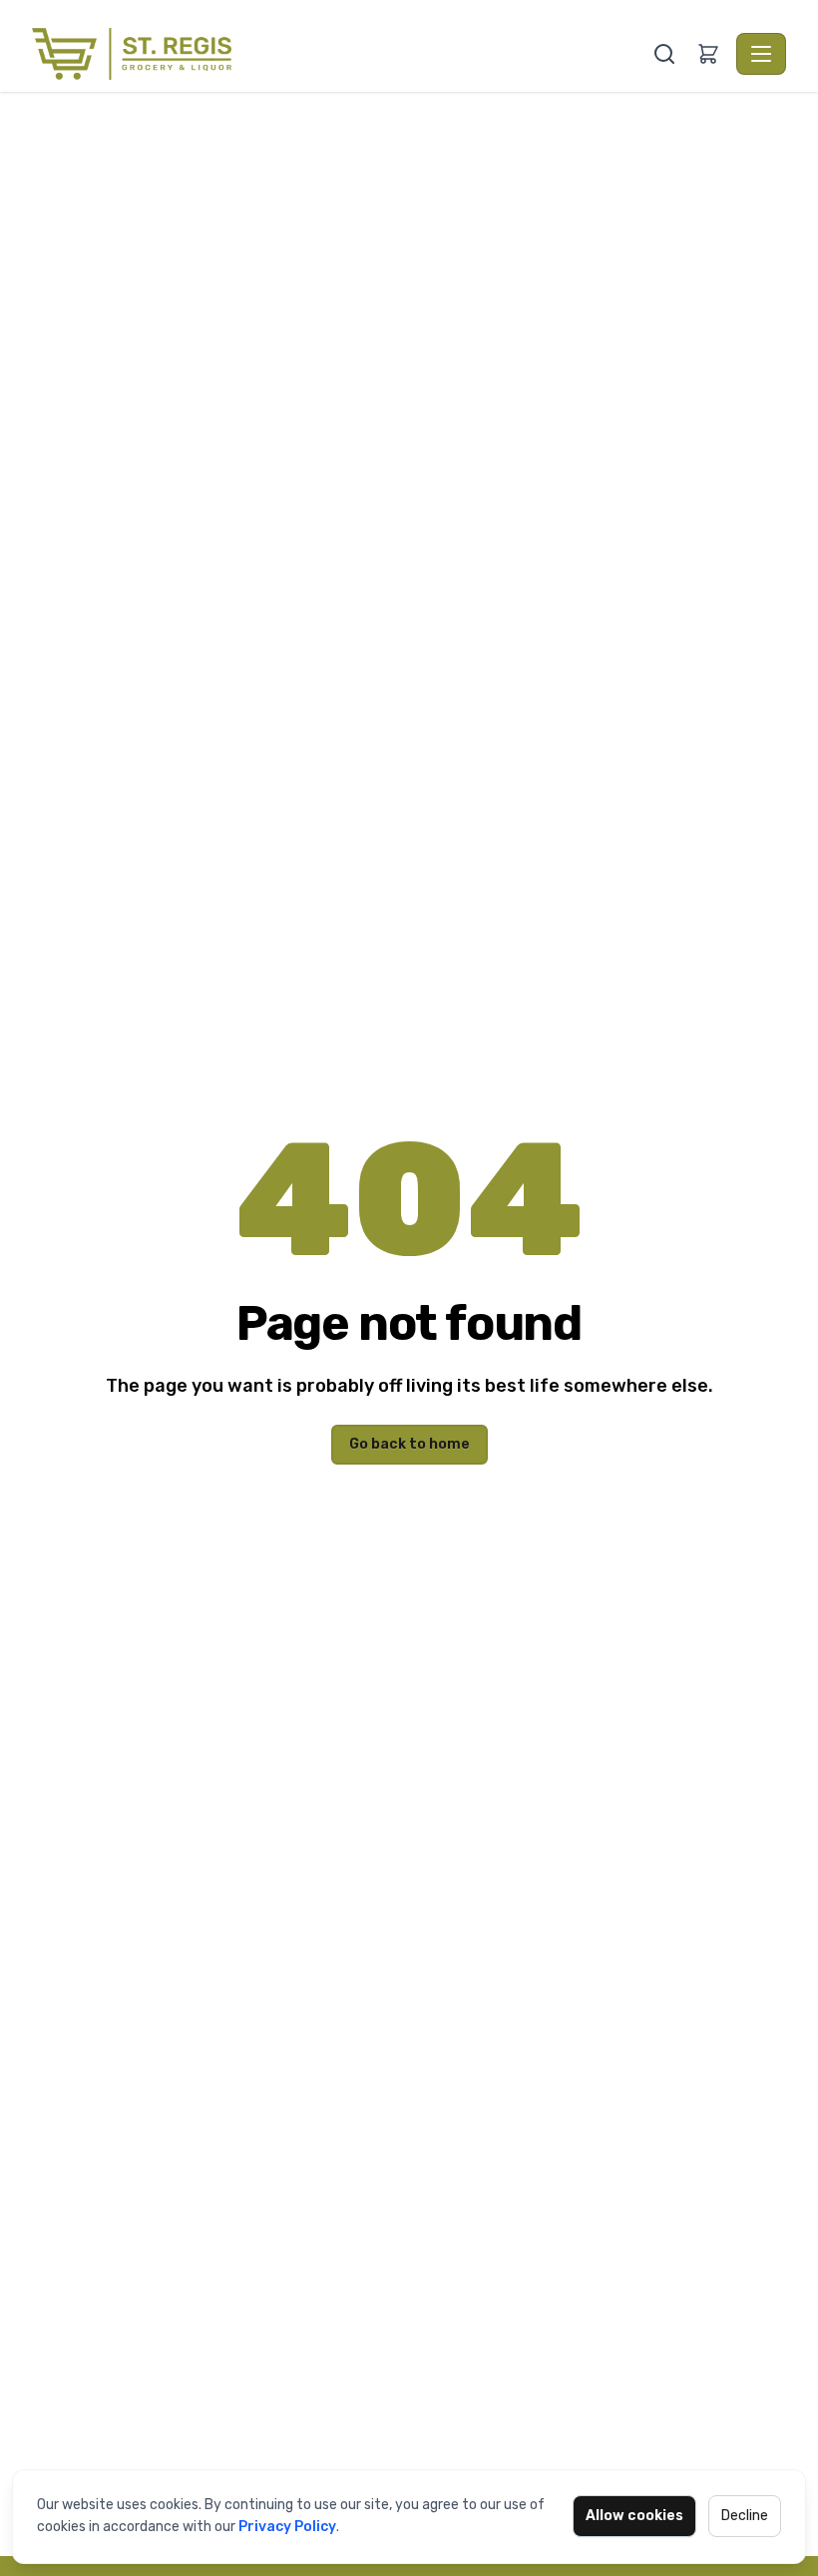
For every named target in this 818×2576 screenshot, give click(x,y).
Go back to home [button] (409, 1444)
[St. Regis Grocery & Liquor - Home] (340, 54)
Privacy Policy (287, 2527)
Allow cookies (634, 2516)
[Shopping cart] (708, 54)
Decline (745, 2516)
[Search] (664, 54)
